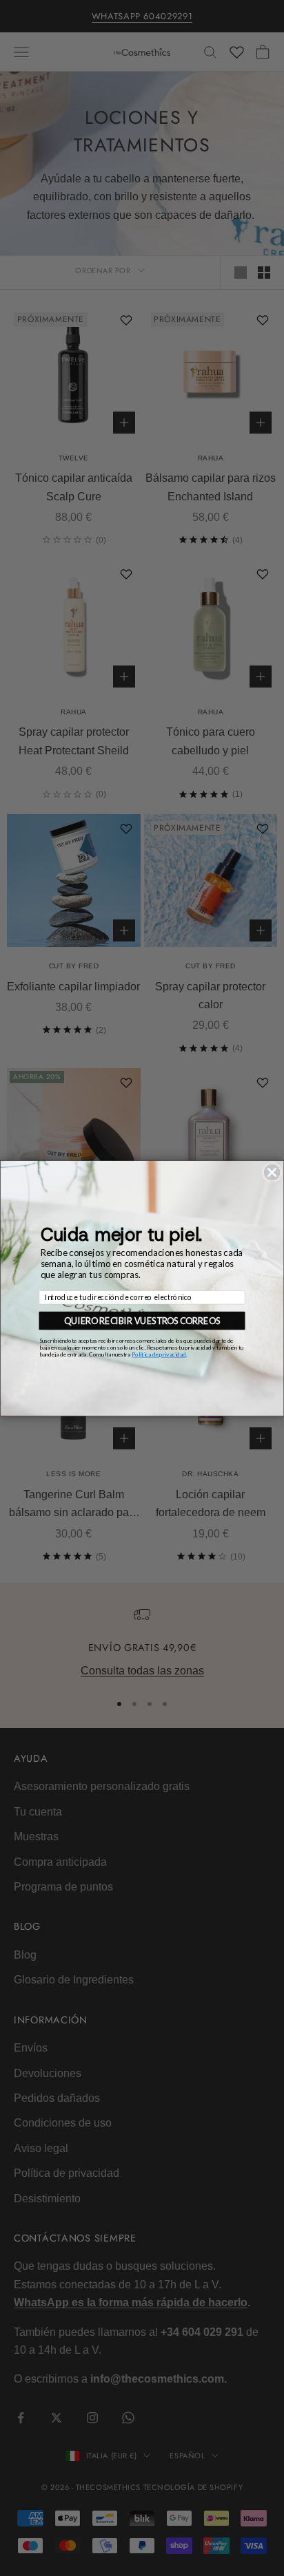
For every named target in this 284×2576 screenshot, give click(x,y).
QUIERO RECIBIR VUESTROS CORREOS (142, 1320)
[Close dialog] (272, 1172)
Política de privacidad (159, 1354)
